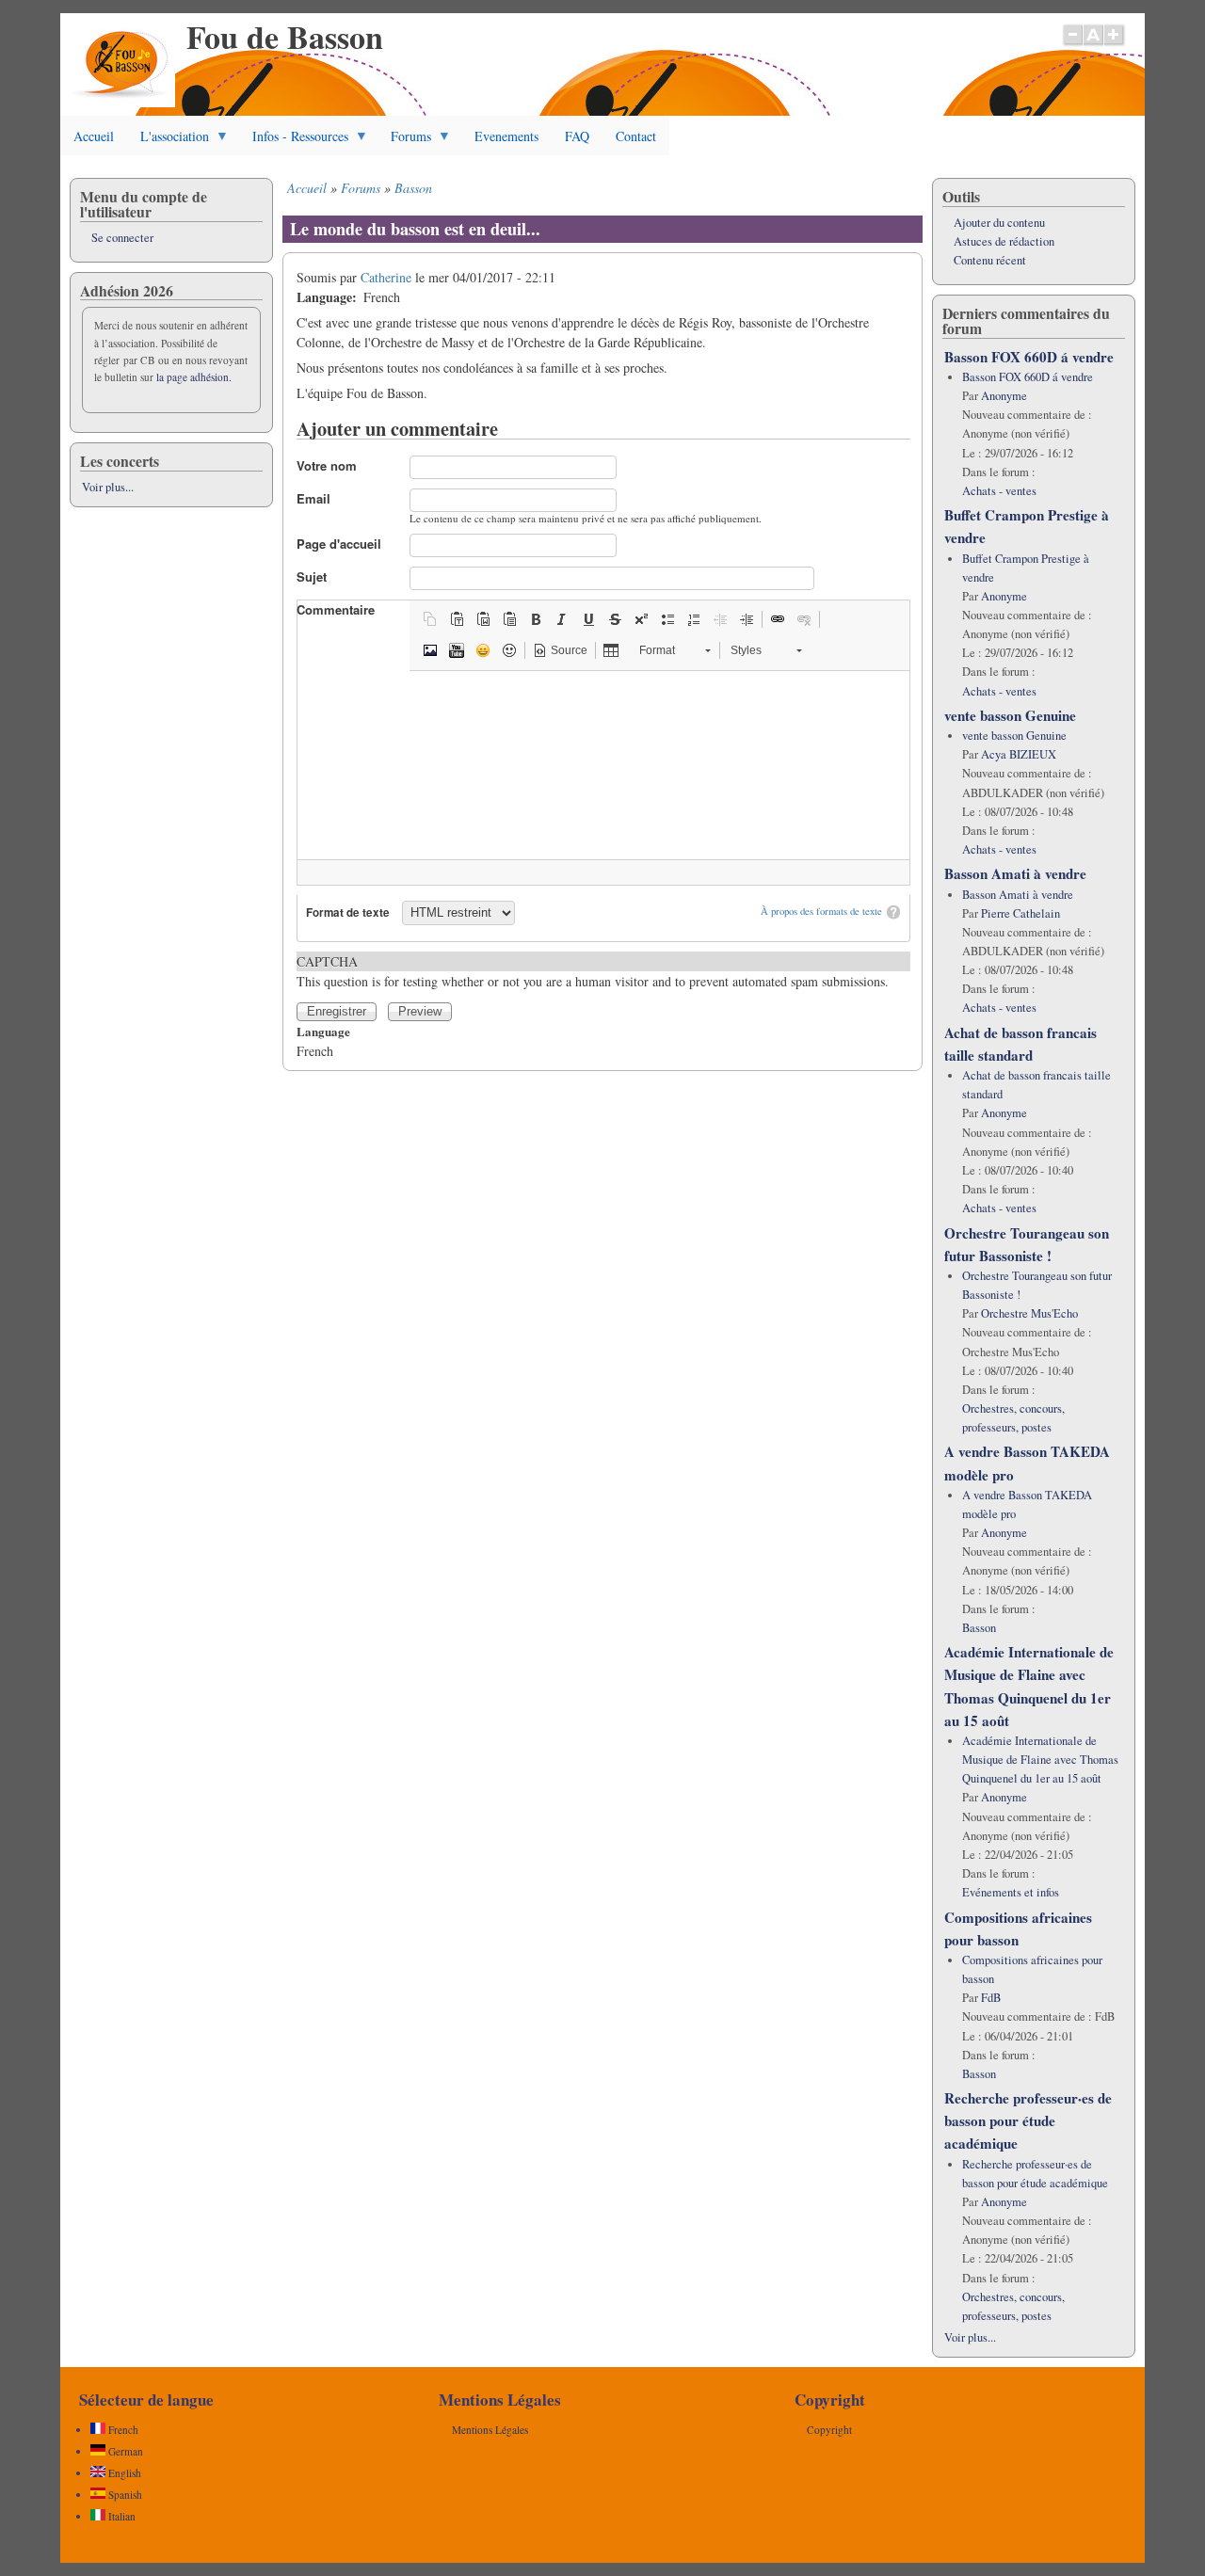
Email (313, 498)
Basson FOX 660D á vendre (1029, 357)
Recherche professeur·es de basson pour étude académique (1028, 2120)
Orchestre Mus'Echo (1029, 1313)
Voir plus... (108, 487)
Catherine (386, 277)
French (122, 2430)
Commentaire (336, 609)
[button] (430, 619)
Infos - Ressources (294, 141)
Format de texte (348, 912)
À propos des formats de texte (821, 911)
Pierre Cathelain (1020, 913)
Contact (636, 136)
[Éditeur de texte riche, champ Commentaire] (603, 765)
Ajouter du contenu (999, 223)
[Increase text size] (1115, 44)
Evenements (506, 136)
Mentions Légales (490, 2430)
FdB (991, 1998)
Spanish (124, 2495)
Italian (120, 2516)
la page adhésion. (194, 377)
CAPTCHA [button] (327, 961)
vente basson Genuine (1010, 715)
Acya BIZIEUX (1019, 754)
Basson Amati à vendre (1015, 873)
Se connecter (122, 238)
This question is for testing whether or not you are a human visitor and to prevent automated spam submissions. (593, 971)
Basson (413, 188)
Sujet (312, 576)
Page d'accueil (339, 544)
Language (323, 1031)
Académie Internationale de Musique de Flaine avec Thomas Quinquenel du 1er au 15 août (1040, 1760)
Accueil (94, 136)
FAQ (577, 136)
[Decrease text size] (1072, 44)
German (124, 2451)
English (123, 2473)
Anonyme (1004, 396)
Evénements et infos (1011, 1892)
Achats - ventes (999, 491)
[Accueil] (122, 102)
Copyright (829, 2430)
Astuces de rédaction (1004, 241)
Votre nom (327, 465)
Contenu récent (990, 260)
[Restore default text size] (1093, 44)
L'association (168, 141)
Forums (404, 141)
